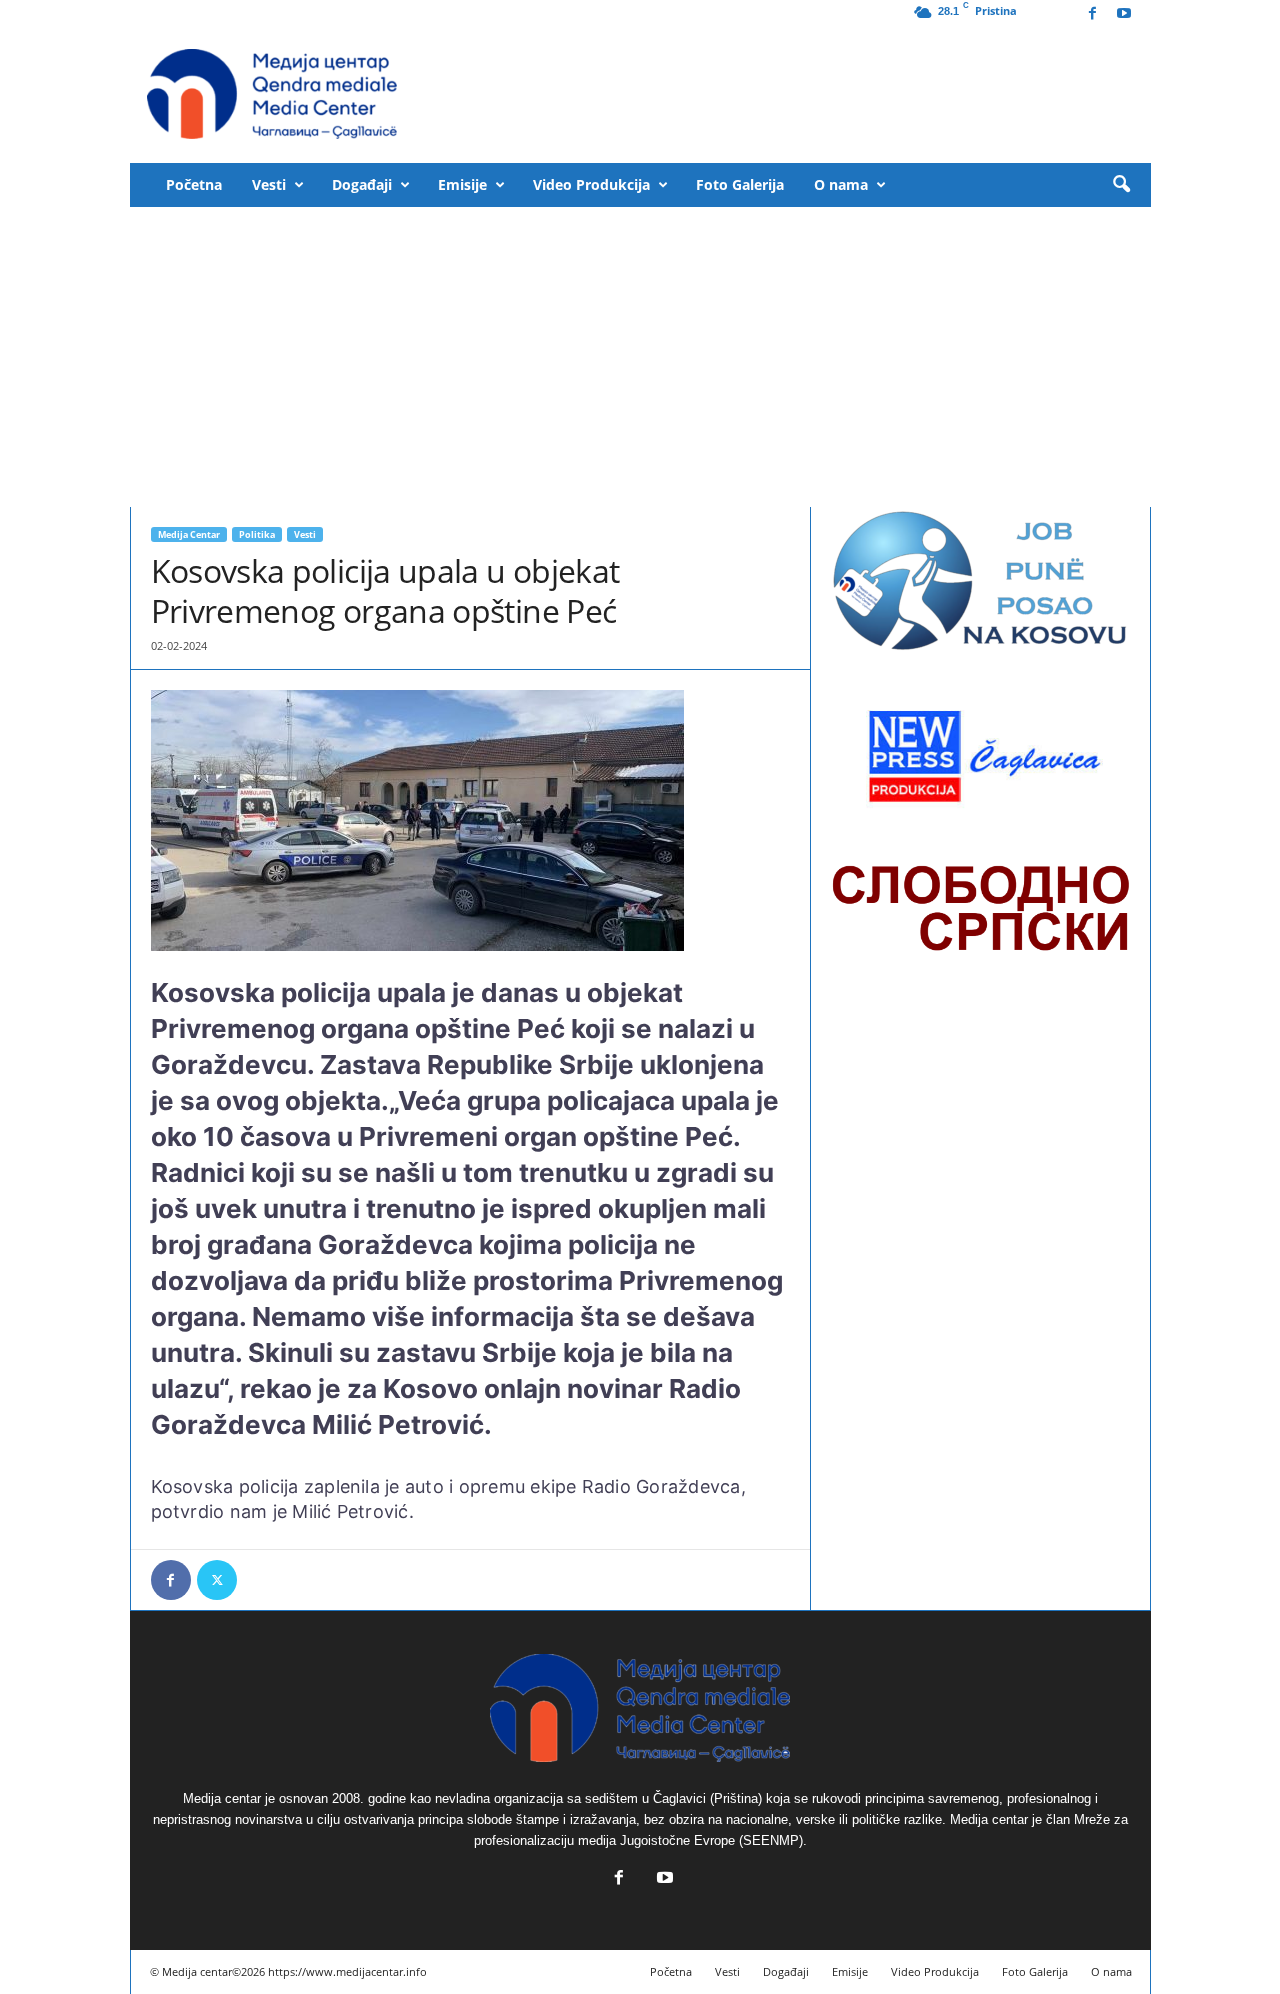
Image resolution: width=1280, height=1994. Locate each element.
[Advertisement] (640, 357)
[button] (1121, 185)
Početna (194, 184)
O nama (841, 184)
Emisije (462, 184)
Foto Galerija (740, 184)
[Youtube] (1124, 14)
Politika (257, 534)
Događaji (362, 184)
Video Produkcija (591, 184)
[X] (217, 1580)
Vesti (269, 184)
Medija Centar (189, 534)
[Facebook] (1093, 14)
